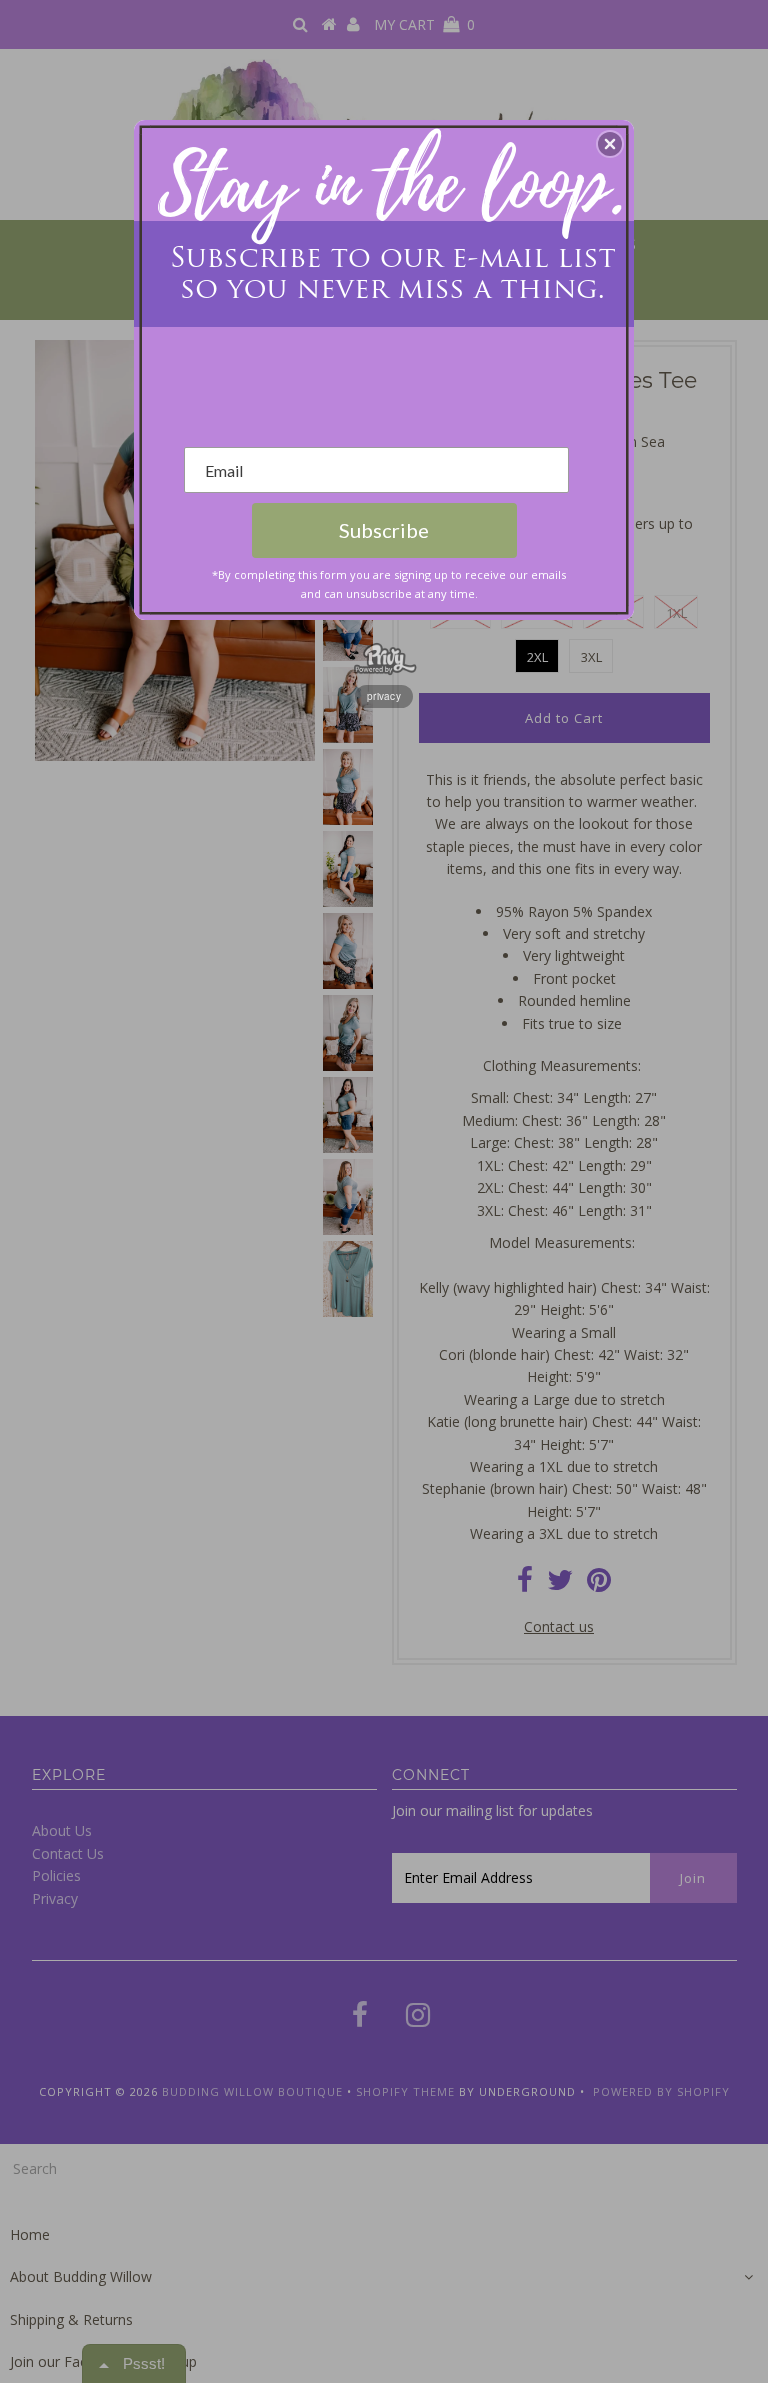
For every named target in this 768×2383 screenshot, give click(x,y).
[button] (610, 144)
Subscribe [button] (384, 530)
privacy (384, 696)
